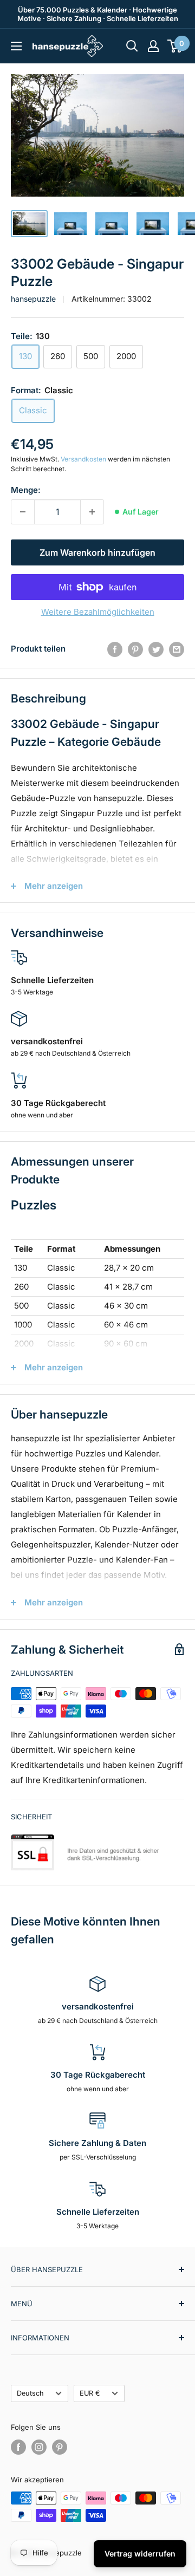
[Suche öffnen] (132, 46)
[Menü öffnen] (16, 46)
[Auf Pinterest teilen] (135, 649)
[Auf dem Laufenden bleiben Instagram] (39, 2447)
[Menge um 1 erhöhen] (92, 512)
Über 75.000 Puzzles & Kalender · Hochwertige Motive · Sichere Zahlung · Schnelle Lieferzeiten (98, 14)
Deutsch (30, 2393)
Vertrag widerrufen (140, 2554)
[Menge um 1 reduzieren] (23, 512)
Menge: (26, 490)
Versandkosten (83, 459)
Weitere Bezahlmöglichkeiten (98, 612)
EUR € (90, 2393)
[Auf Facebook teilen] (115, 649)
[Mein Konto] (153, 46)
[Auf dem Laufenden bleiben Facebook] (18, 2447)
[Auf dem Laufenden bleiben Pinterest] (60, 2447)
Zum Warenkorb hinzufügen (97, 552)
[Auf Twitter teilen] (156, 649)
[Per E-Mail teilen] (177, 649)
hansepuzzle (33, 299)
